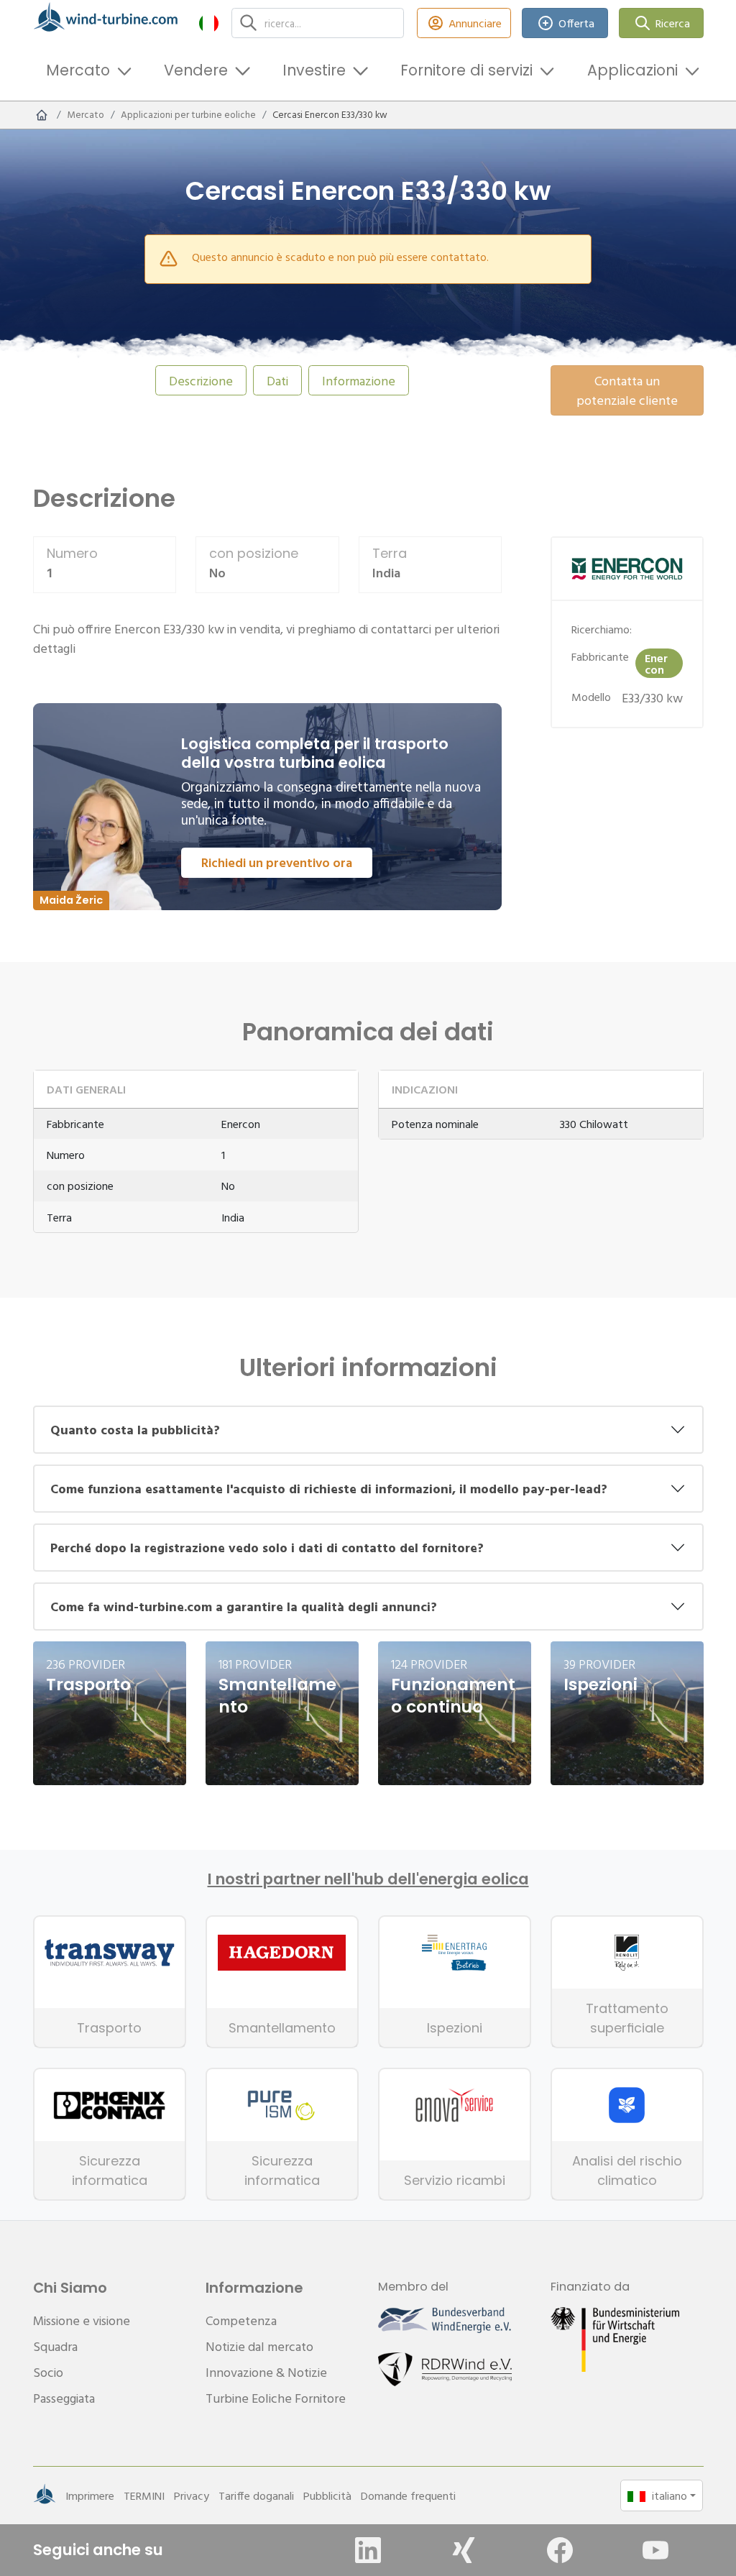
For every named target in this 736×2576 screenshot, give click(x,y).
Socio (48, 2372)
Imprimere (90, 2495)
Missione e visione (82, 2320)
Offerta (576, 23)
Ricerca (673, 23)
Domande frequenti (408, 2495)
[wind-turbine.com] (42, 115)
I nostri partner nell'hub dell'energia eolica (368, 1879)
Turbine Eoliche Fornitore (276, 2398)
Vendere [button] (196, 70)
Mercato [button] (78, 70)
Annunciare (475, 23)
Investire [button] (314, 70)
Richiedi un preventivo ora (277, 862)
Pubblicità (327, 2495)
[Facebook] (560, 2550)
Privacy (192, 2495)
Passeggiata (64, 2398)
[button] (209, 23)
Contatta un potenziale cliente (627, 390)
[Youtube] (655, 2550)
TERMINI (144, 2495)
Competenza (241, 2320)
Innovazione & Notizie (266, 2372)
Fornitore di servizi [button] (466, 70)
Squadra (55, 2346)
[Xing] (464, 2550)
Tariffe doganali (256, 2495)
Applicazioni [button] (632, 70)
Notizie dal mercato (259, 2346)
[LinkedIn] (368, 2550)
